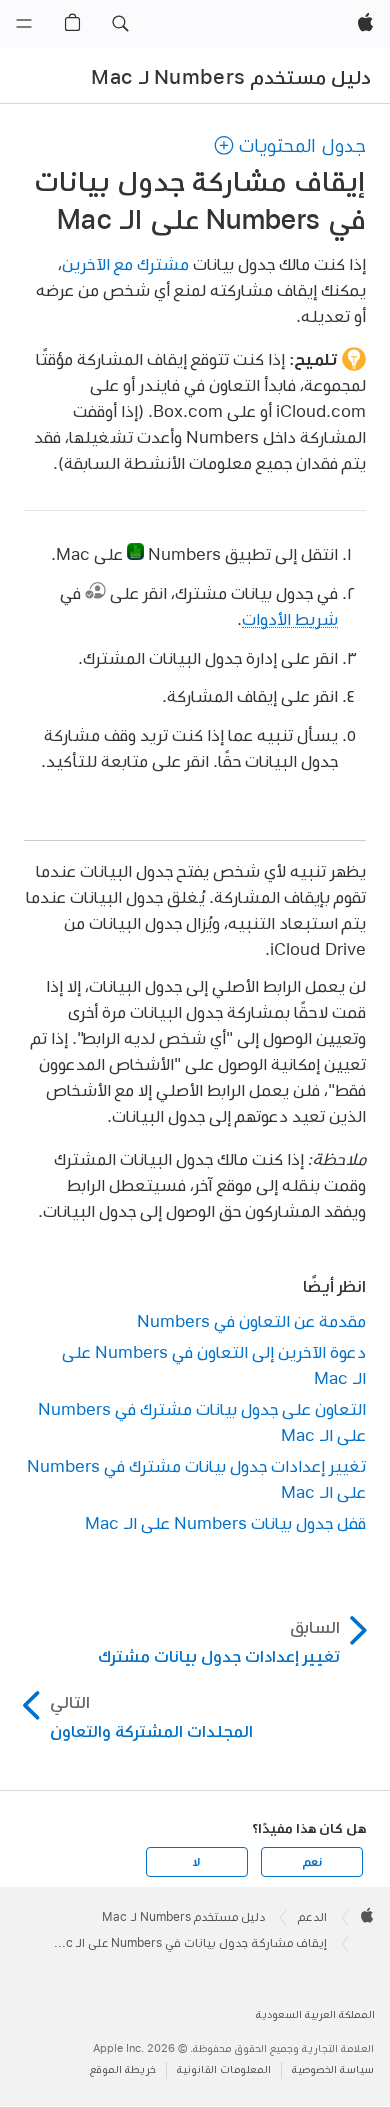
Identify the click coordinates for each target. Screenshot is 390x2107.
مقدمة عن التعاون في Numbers (251, 1320)
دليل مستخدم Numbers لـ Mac (231, 77)
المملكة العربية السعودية (315, 2014)
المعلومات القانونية (224, 2069)
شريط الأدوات (290, 618)
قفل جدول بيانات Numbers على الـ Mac (225, 1522)
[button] (120, 24)
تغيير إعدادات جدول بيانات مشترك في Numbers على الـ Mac (196, 1478)
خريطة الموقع (123, 2069)
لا (196, 1862)
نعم (312, 1862)
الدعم (312, 1917)
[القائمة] (24, 24)
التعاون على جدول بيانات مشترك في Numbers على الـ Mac (201, 1421)
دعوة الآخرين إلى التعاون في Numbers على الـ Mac (213, 1364)
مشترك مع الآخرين (125, 263)
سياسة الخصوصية (333, 2069)
